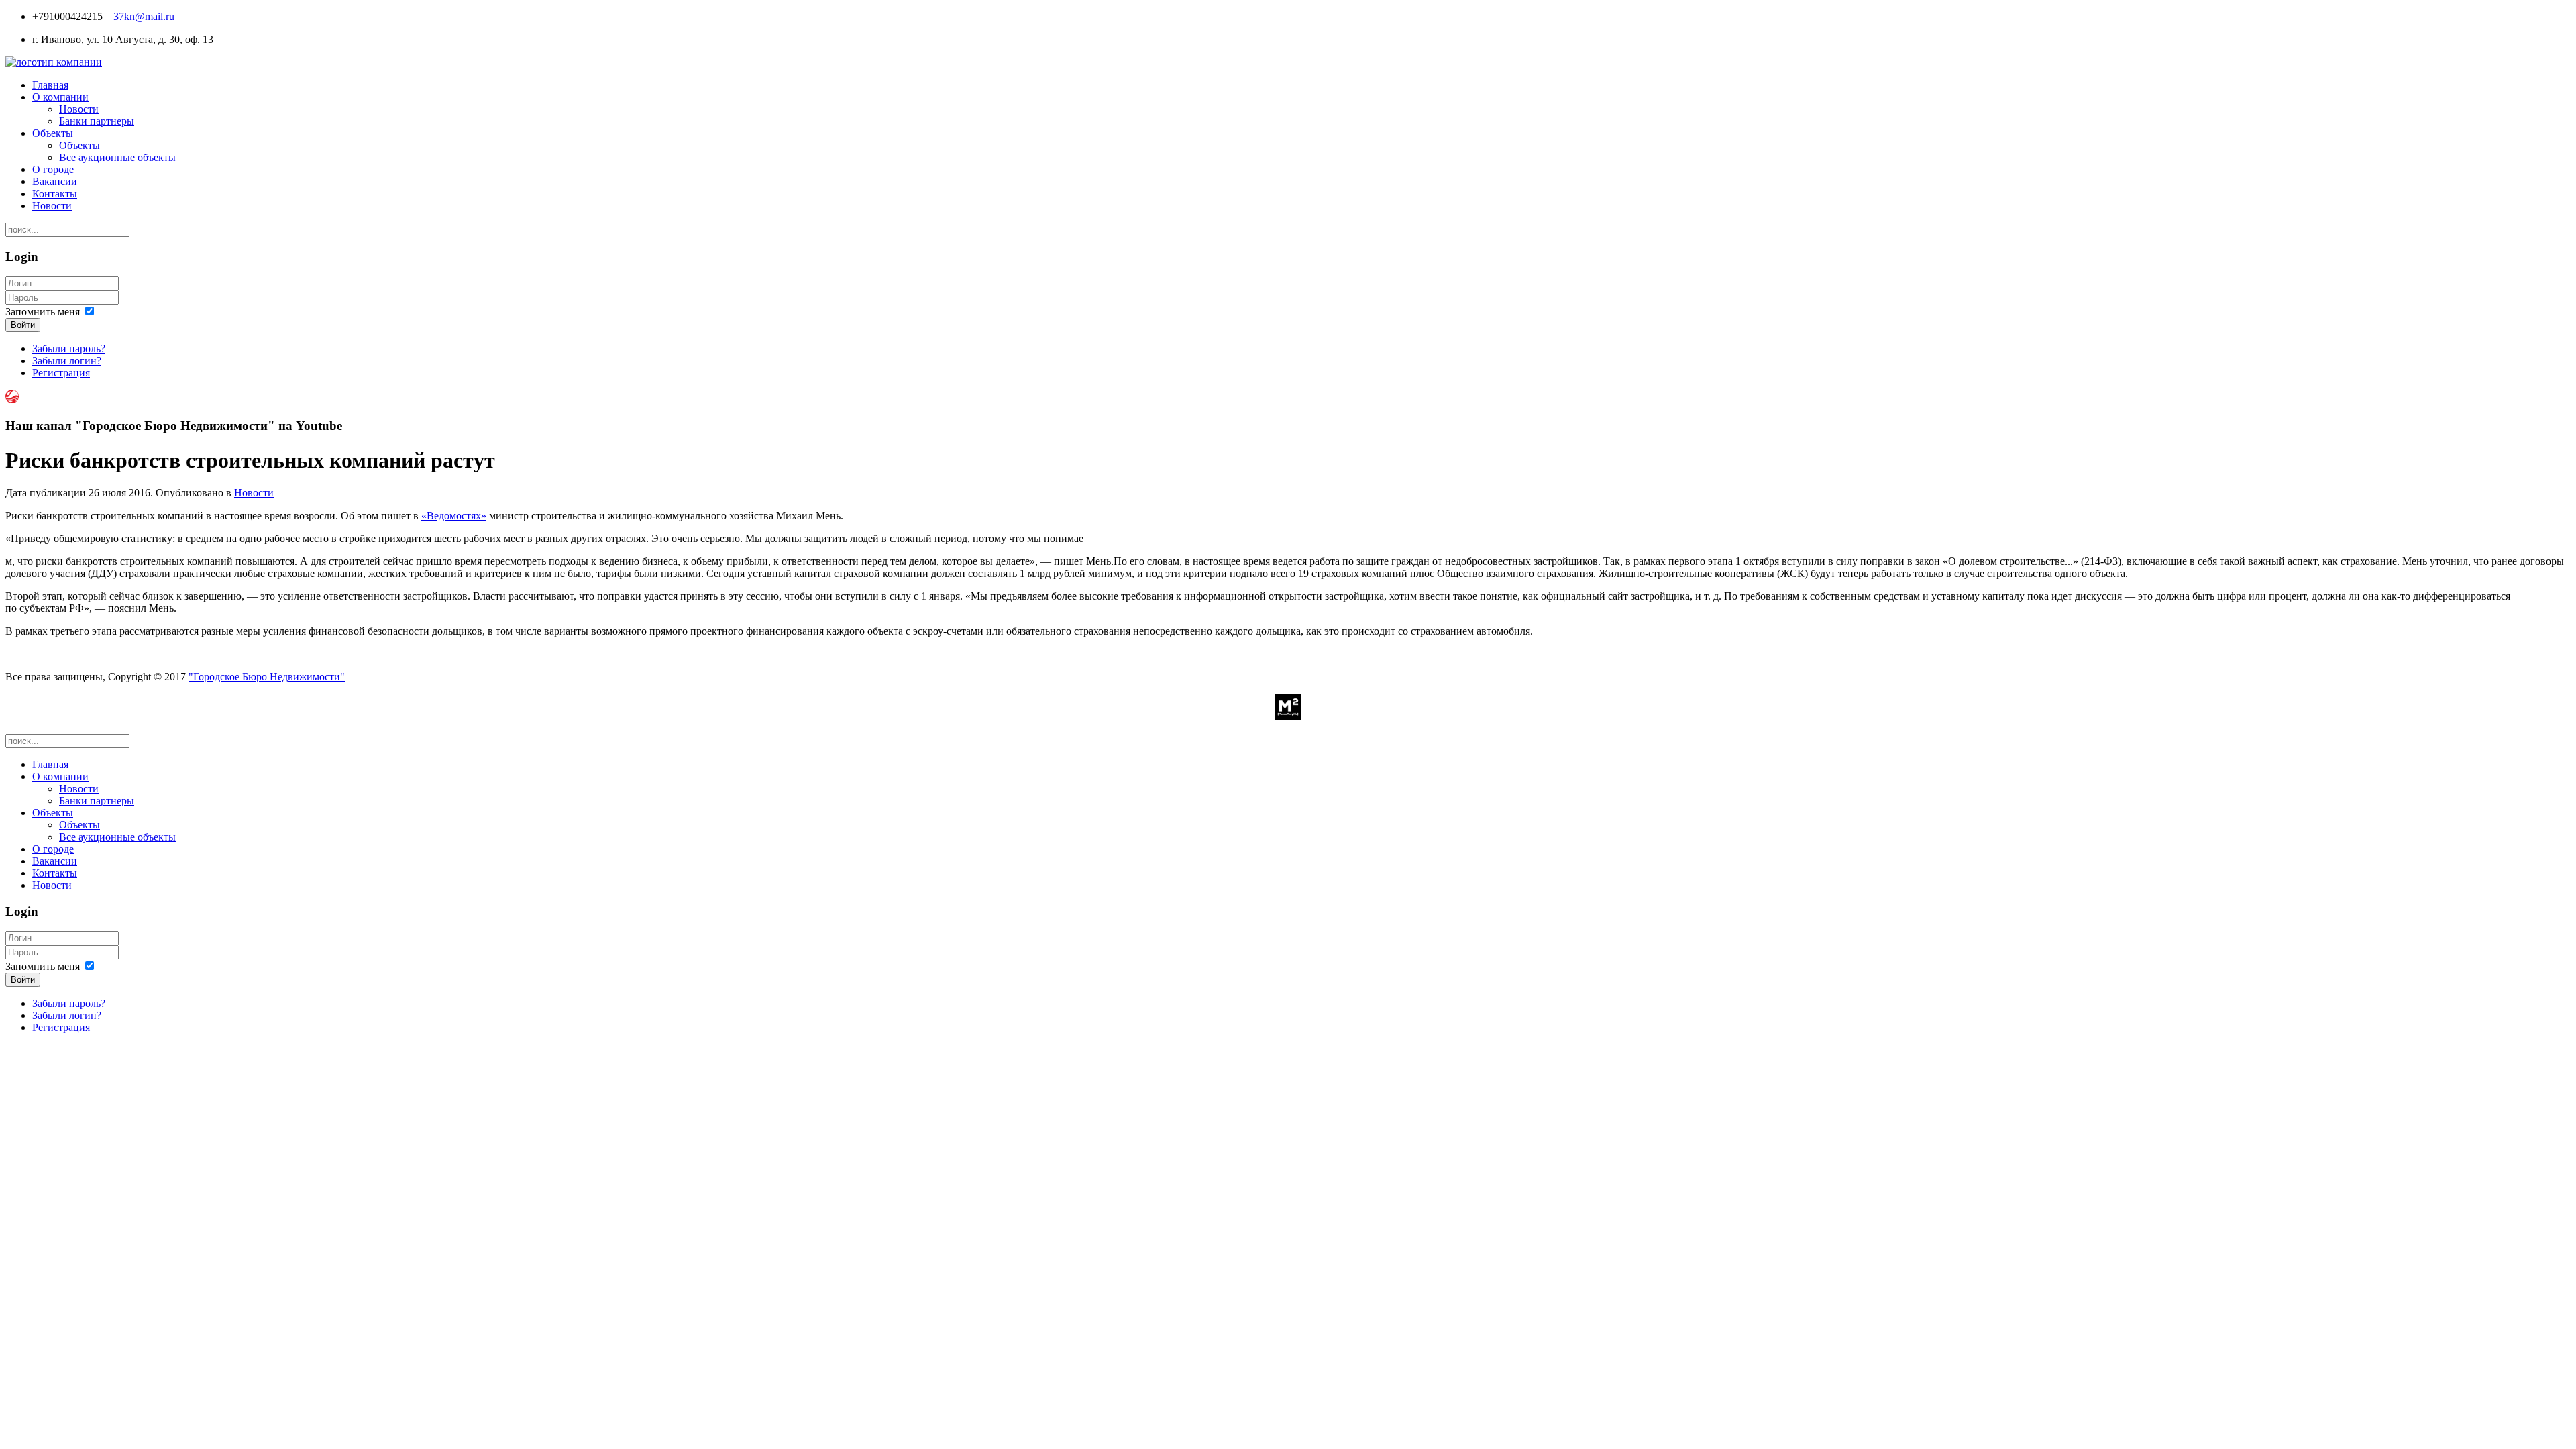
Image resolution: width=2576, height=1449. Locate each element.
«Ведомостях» (454, 516)
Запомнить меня (43, 312)
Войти (23, 325)
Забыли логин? (67, 361)
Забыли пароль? (69, 348)
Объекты (53, 133)
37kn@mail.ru (144, 16)
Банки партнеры (97, 121)
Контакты (55, 194)
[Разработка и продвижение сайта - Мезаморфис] (1288, 717)
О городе (53, 169)
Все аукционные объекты (117, 157)
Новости (79, 109)
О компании (60, 97)
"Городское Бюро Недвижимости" (267, 677)
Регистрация (61, 373)
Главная (50, 85)
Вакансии (55, 181)
